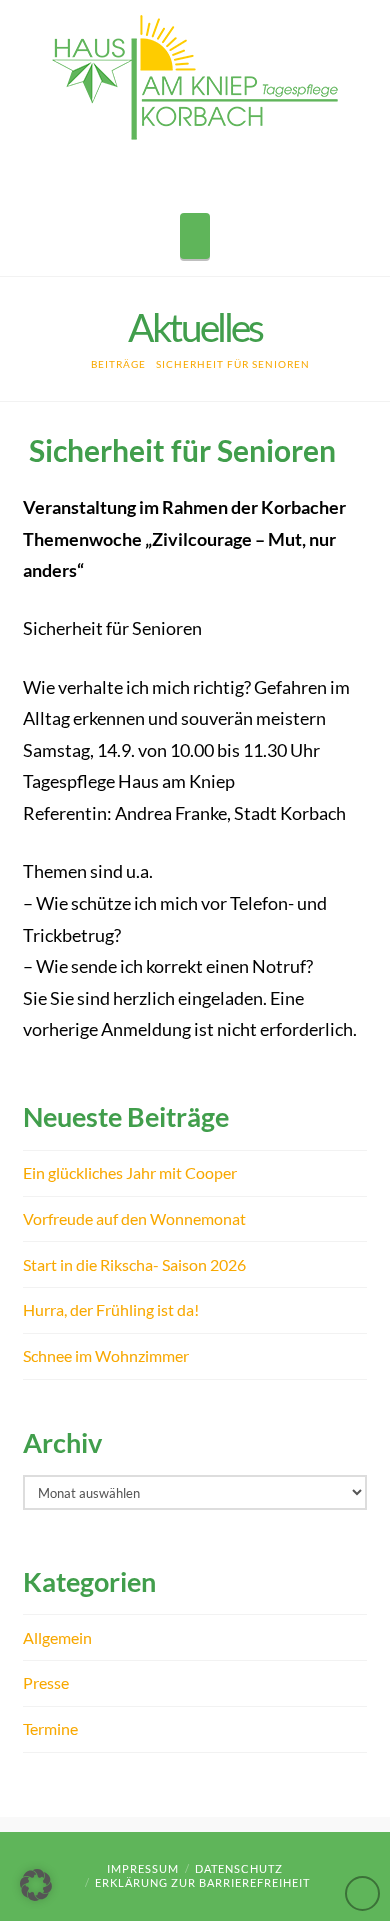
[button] (195, 236)
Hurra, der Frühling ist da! (111, 1309)
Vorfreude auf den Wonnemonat (134, 1218)
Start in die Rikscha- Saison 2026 (134, 1264)
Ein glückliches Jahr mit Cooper (130, 1172)
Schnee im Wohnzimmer (106, 1355)
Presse (46, 1682)
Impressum (143, 1868)
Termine (50, 1728)
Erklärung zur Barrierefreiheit (202, 1882)
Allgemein (57, 1637)
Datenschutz (239, 1868)
